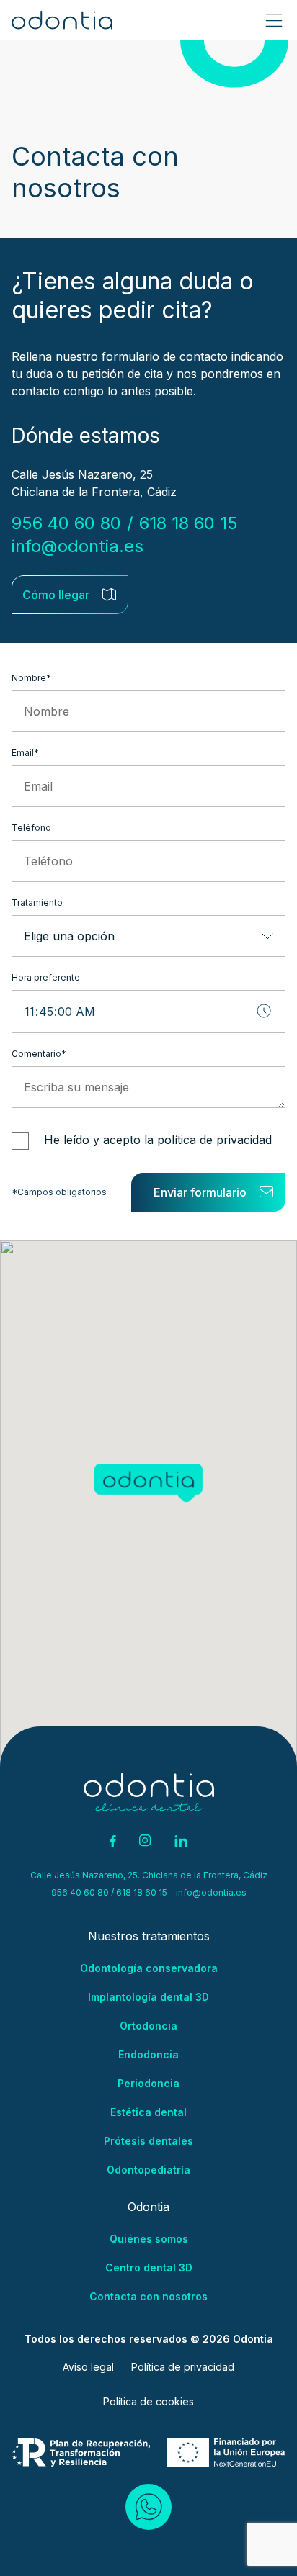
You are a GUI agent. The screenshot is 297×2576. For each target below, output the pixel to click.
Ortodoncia (148, 2026)
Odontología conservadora (149, 1968)
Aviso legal (88, 2367)
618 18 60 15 (191, 523)
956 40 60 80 (66, 523)
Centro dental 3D (149, 2267)
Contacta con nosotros (148, 2296)
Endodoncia (148, 2054)
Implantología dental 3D (148, 1997)
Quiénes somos (149, 2239)
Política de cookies (148, 2401)
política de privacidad (214, 1140)
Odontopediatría (148, 2170)
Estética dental (148, 2112)
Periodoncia (148, 2083)
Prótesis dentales (148, 2141)
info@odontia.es (77, 546)
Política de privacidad (183, 2367)
